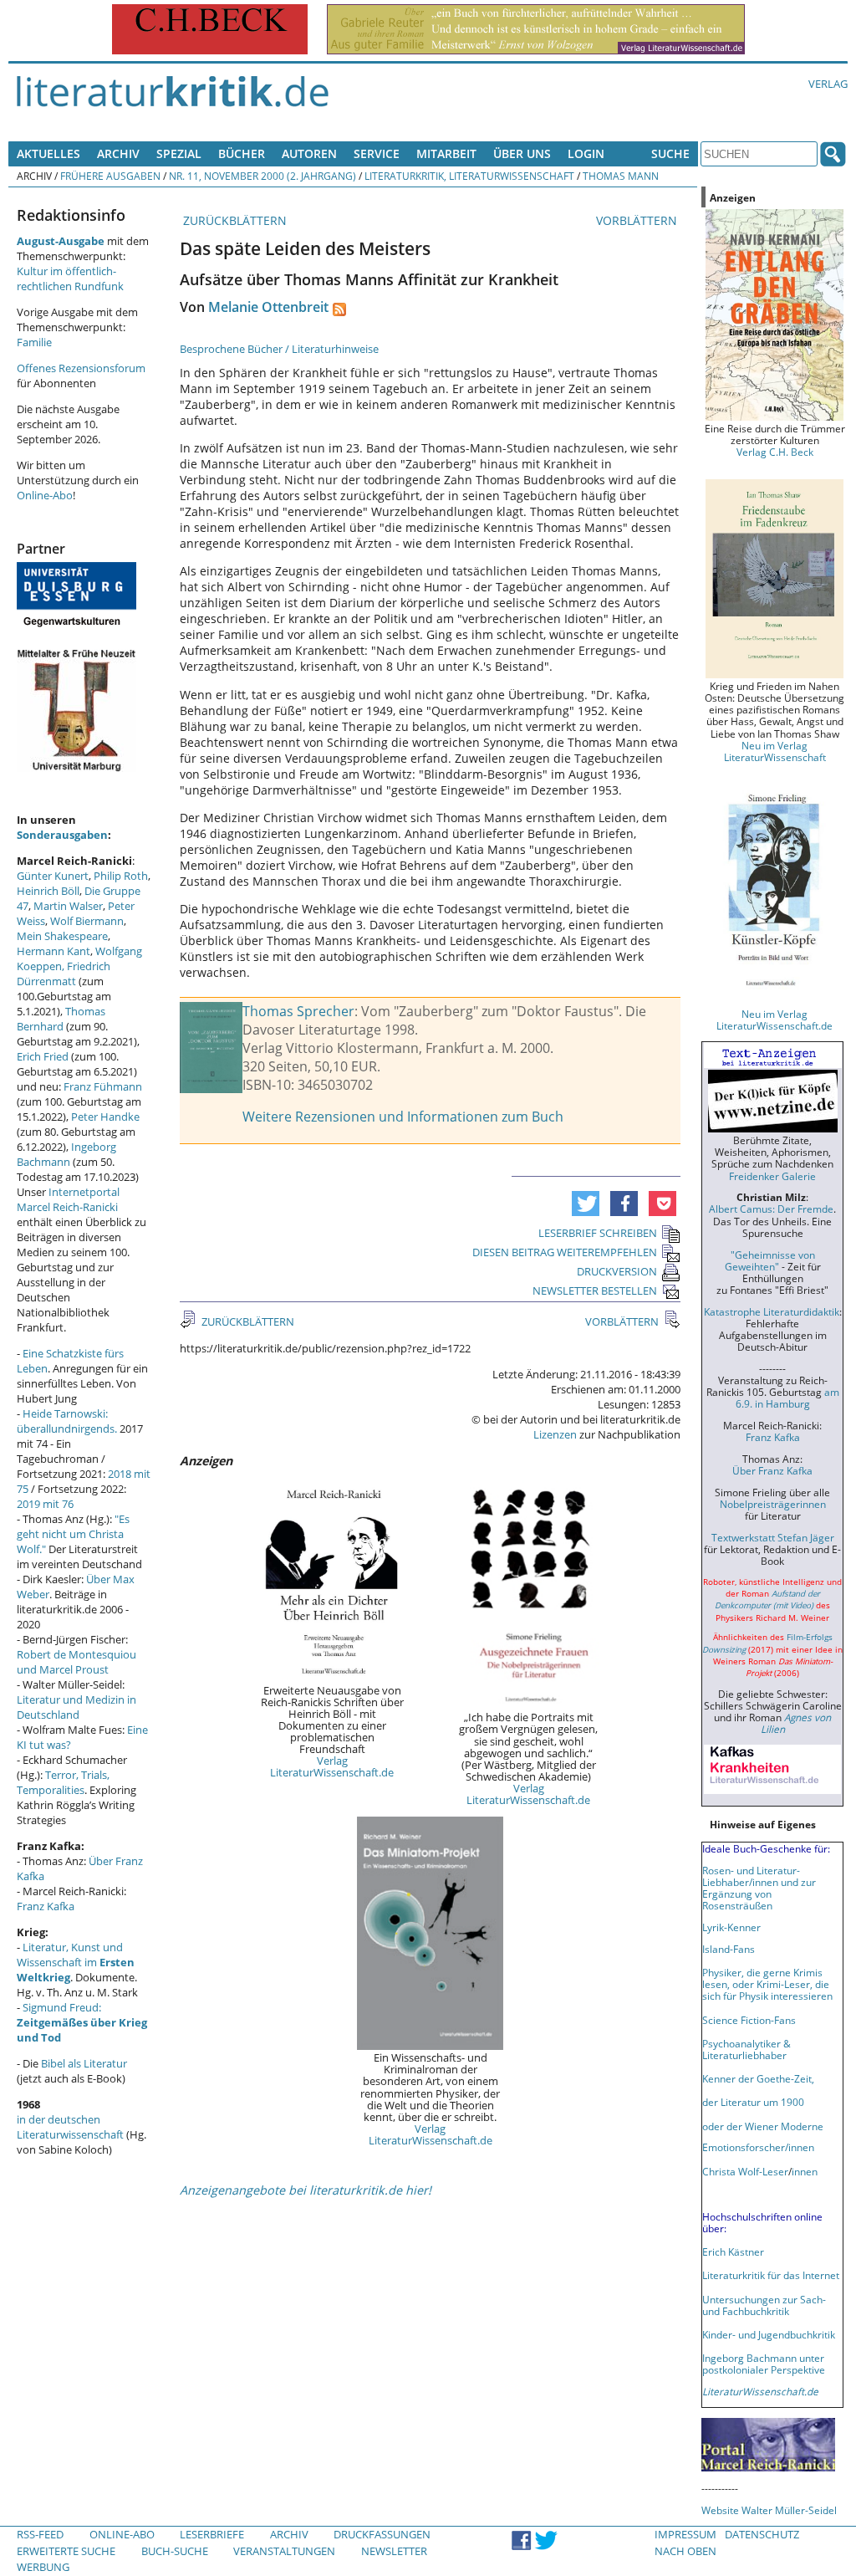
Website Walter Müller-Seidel (769, 2510)
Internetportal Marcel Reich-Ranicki (68, 1199)
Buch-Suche (175, 2551)
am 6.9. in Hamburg (787, 1398)
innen (805, 2171)
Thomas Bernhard (61, 1019)
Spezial (179, 153)
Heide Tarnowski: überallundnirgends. (67, 1421)
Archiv (118, 153)
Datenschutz (762, 2534)
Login (586, 153)
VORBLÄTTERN (638, 220)
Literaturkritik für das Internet (771, 2275)
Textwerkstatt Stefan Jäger (773, 1537)
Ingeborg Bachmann (66, 1154)
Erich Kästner (733, 2251)
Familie (34, 342)
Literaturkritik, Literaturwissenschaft (469, 176)
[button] (586, 1204)
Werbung (43, 2567)
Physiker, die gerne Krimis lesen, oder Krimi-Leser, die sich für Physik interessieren (767, 1984)
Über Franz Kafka (772, 1470)
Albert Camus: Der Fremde (771, 1209)
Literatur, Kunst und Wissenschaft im (76, 1962)
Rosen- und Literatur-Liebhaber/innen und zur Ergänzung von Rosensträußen (759, 1888)
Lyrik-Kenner (731, 1927)
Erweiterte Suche (66, 2551)
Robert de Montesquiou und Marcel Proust (76, 1662)
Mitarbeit (446, 153)
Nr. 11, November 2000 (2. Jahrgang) (262, 176)
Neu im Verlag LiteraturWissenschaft (775, 751)
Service (377, 153)
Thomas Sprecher (298, 1011)
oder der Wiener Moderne (763, 2126)
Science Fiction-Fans (749, 2020)
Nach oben (685, 2551)
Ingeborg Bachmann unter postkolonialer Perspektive (764, 2364)
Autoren (309, 153)
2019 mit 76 (45, 1504)
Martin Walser (68, 906)
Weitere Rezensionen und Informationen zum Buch (403, 1117)
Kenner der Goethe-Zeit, (758, 2078)
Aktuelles (48, 153)
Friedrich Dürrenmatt (64, 974)
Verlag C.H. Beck (775, 452)
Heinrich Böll (48, 891)
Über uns (522, 153)
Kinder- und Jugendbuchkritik (769, 2334)
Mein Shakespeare (62, 936)
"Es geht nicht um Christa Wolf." (73, 1534)
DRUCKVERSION (617, 1271)
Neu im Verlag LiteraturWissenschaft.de (774, 1020)
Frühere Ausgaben (110, 176)
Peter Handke (105, 1117)
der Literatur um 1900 (753, 2102)
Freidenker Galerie (772, 1176)
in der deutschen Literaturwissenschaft (70, 2127)
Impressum (685, 2534)
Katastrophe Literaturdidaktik (772, 1311)
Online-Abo (45, 495)
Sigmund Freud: (82, 2022)
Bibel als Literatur (84, 2063)
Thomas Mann (621, 176)
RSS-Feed (40, 2534)
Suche (670, 153)
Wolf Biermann (87, 921)
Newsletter (394, 2551)
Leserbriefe (212, 2534)
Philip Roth (121, 876)
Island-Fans (729, 1949)
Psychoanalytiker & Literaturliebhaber (746, 2049)
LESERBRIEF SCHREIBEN (598, 1233)
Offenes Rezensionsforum (81, 368)
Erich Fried (43, 1056)
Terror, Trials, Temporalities (63, 1782)
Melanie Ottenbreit (268, 307)
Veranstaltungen (284, 2551)
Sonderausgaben (62, 835)
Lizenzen (555, 1434)
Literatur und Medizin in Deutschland (76, 1707)
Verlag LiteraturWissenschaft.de (332, 1766)
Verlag (828, 84)
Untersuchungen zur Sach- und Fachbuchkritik (764, 2305)
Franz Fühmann (103, 1086)
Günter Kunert (53, 876)
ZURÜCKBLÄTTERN (233, 220)
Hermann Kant (53, 951)
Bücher (242, 153)
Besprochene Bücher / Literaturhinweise (279, 349)
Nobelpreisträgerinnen (773, 1504)
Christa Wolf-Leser (745, 2171)
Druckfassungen (382, 2534)
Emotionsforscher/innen (758, 2147)
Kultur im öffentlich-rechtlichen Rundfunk (70, 279)
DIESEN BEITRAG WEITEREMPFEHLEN (565, 1252)
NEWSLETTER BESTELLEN (595, 1291)
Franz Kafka (46, 1906)
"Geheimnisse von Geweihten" (770, 1260)
